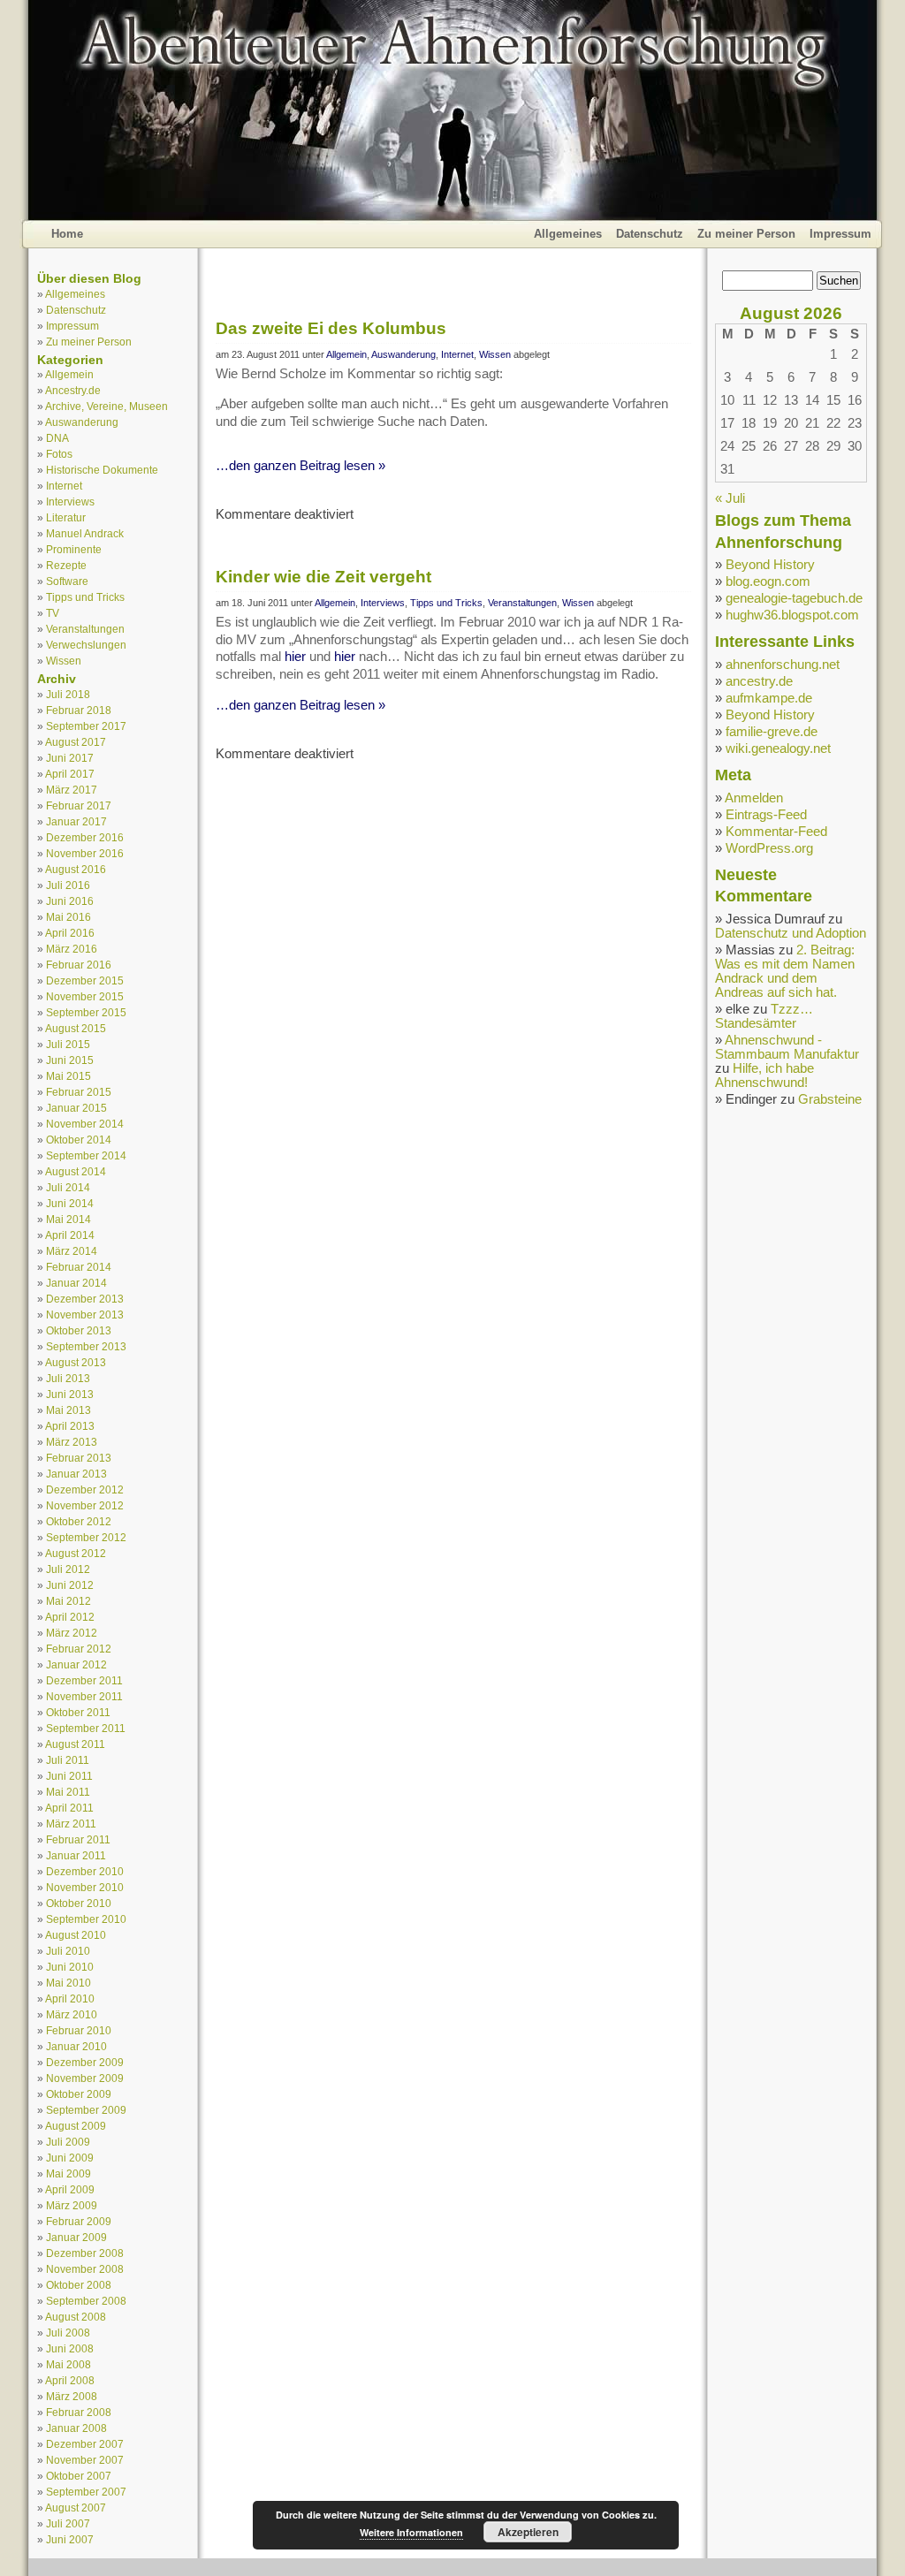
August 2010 (76, 1935)
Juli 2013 (68, 1378)
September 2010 (86, 1919)
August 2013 (76, 1362)
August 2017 (76, 742)
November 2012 (85, 1505)
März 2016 (72, 949)
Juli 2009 (68, 2142)
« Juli (730, 498)
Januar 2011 (76, 1855)
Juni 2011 (69, 1776)
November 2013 (85, 1315)
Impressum (840, 234)
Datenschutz (650, 234)
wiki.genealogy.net (778, 748)
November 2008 (85, 2269)
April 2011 (69, 1808)
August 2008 (76, 2317)
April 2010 (70, 1998)
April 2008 (70, 2380)
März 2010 (72, 2014)
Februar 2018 (79, 710)
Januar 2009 (76, 2237)
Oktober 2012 (79, 1521)
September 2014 (86, 1155)
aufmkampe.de (769, 698)
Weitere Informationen (411, 2532)
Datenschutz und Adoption (791, 933)
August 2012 (76, 1553)
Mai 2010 (68, 1983)
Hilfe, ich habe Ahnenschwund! (764, 1075)
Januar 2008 (76, 2428)
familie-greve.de (772, 732)
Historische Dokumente (102, 470)
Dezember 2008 (85, 2253)
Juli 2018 (68, 694)
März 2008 (72, 2396)
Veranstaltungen (85, 629)
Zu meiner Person (746, 234)
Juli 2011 (68, 1760)
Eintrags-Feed (766, 815)
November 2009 (85, 2078)
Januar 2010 (76, 2046)
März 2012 (72, 1633)
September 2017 (86, 726)
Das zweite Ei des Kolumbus (331, 328)
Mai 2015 (68, 1076)
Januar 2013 (76, 1474)
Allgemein (69, 374)
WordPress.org (769, 848)
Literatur (66, 517)
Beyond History (770, 565)
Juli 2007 (68, 2523)
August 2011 (75, 1744)
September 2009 (86, 2110)
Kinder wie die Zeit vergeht (323, 577)
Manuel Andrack (85, 533)
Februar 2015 (79, 1092)
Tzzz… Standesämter (764, 1016)
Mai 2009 (68, 2173)
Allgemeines (568, 234)
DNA (57, 438)
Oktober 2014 (79, 1140)
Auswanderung (82, 422)
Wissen (64, 661)
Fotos (59, 454)
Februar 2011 (78, 1839)
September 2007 (86, 2492)
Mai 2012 (68, 1601)
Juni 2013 (70, 1394)
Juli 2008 (68, 2333)
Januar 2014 (76, 1283)
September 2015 (86, 1012)
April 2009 (70, 2189)
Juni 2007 (70, 2539)
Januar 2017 (76, 821)
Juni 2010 (70, 1967)
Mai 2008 (68, 2364)
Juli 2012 (68, 1569)
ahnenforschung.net (783, 665)
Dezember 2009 (85, 2062)
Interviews (70, 502)
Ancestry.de (73, 390)
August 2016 (76, 869)
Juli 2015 (68, 1044)
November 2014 (85, 1124)
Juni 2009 (70, 2158)
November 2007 (85, 2460)
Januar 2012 (76, 1664)
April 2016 (70, 933)
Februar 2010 (79, 2030)
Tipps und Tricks (85, 597)
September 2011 (86, 1728)
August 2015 (76, 1028)
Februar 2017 (79, 805)
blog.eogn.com (768, 581)
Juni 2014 (70, 1203)
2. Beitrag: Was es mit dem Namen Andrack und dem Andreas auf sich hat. (785, 971)
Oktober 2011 (78, 1712)
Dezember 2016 (85, 837)
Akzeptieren (528, 2532)
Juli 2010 (68, 1951)
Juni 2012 (70, 1585)
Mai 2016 (68, 917)
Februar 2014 (79, 1267)
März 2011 (71, 1824)
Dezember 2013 (85, 1299)
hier (295, 657)
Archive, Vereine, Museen (106, 406)
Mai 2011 (68, 1792)
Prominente (74, 549)
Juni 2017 (70, 758)
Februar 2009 (79, 2221)
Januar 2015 (76, 1108)
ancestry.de (759, 681)
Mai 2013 (68, 1410)
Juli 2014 (68, 1187)
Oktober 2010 (79, 1903)
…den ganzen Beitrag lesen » (300, 466)
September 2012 (86, 1537)
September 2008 (86, 2301)
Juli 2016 (68, 885)
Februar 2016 (79, 965)
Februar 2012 (79, 1649)
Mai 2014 (68, 1219)
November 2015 (85, 996)
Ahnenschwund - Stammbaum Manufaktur (787, 1047)
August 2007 (76, 2508)
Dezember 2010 (85, 1871)
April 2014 (70, 1235)
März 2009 (72, 2205)
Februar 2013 (79, 1458)
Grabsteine (830, 1099)
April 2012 (70, 1617)
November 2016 (85, 853)
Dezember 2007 (85, 2444)
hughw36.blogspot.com (792, 615)
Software (67, 581)
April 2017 (70, 774)
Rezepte (66, 565)
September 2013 (86, 1346)
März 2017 (72, 790)
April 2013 (70, 1426)
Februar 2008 (79, 2412)
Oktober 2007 (79, 2476)
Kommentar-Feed (776, 832)
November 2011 (84, 1696)
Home (67, 234)
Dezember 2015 (85, 980)
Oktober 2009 (79, 2094)
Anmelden (754, 798)
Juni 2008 (70, 2348)
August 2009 (76, 2126)
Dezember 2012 (85, 1489)
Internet (64, 486)
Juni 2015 (70, 1060)
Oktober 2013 (79, 1330)
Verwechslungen (86, 645)
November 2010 (85, 1887)
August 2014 (76, 1171)
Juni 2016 (70, 901)
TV (53, 613)
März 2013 (72, 1442)
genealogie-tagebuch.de (794, 598)
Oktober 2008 (79, 2285)
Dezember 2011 (84, 1680)
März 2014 (72, 1251)
